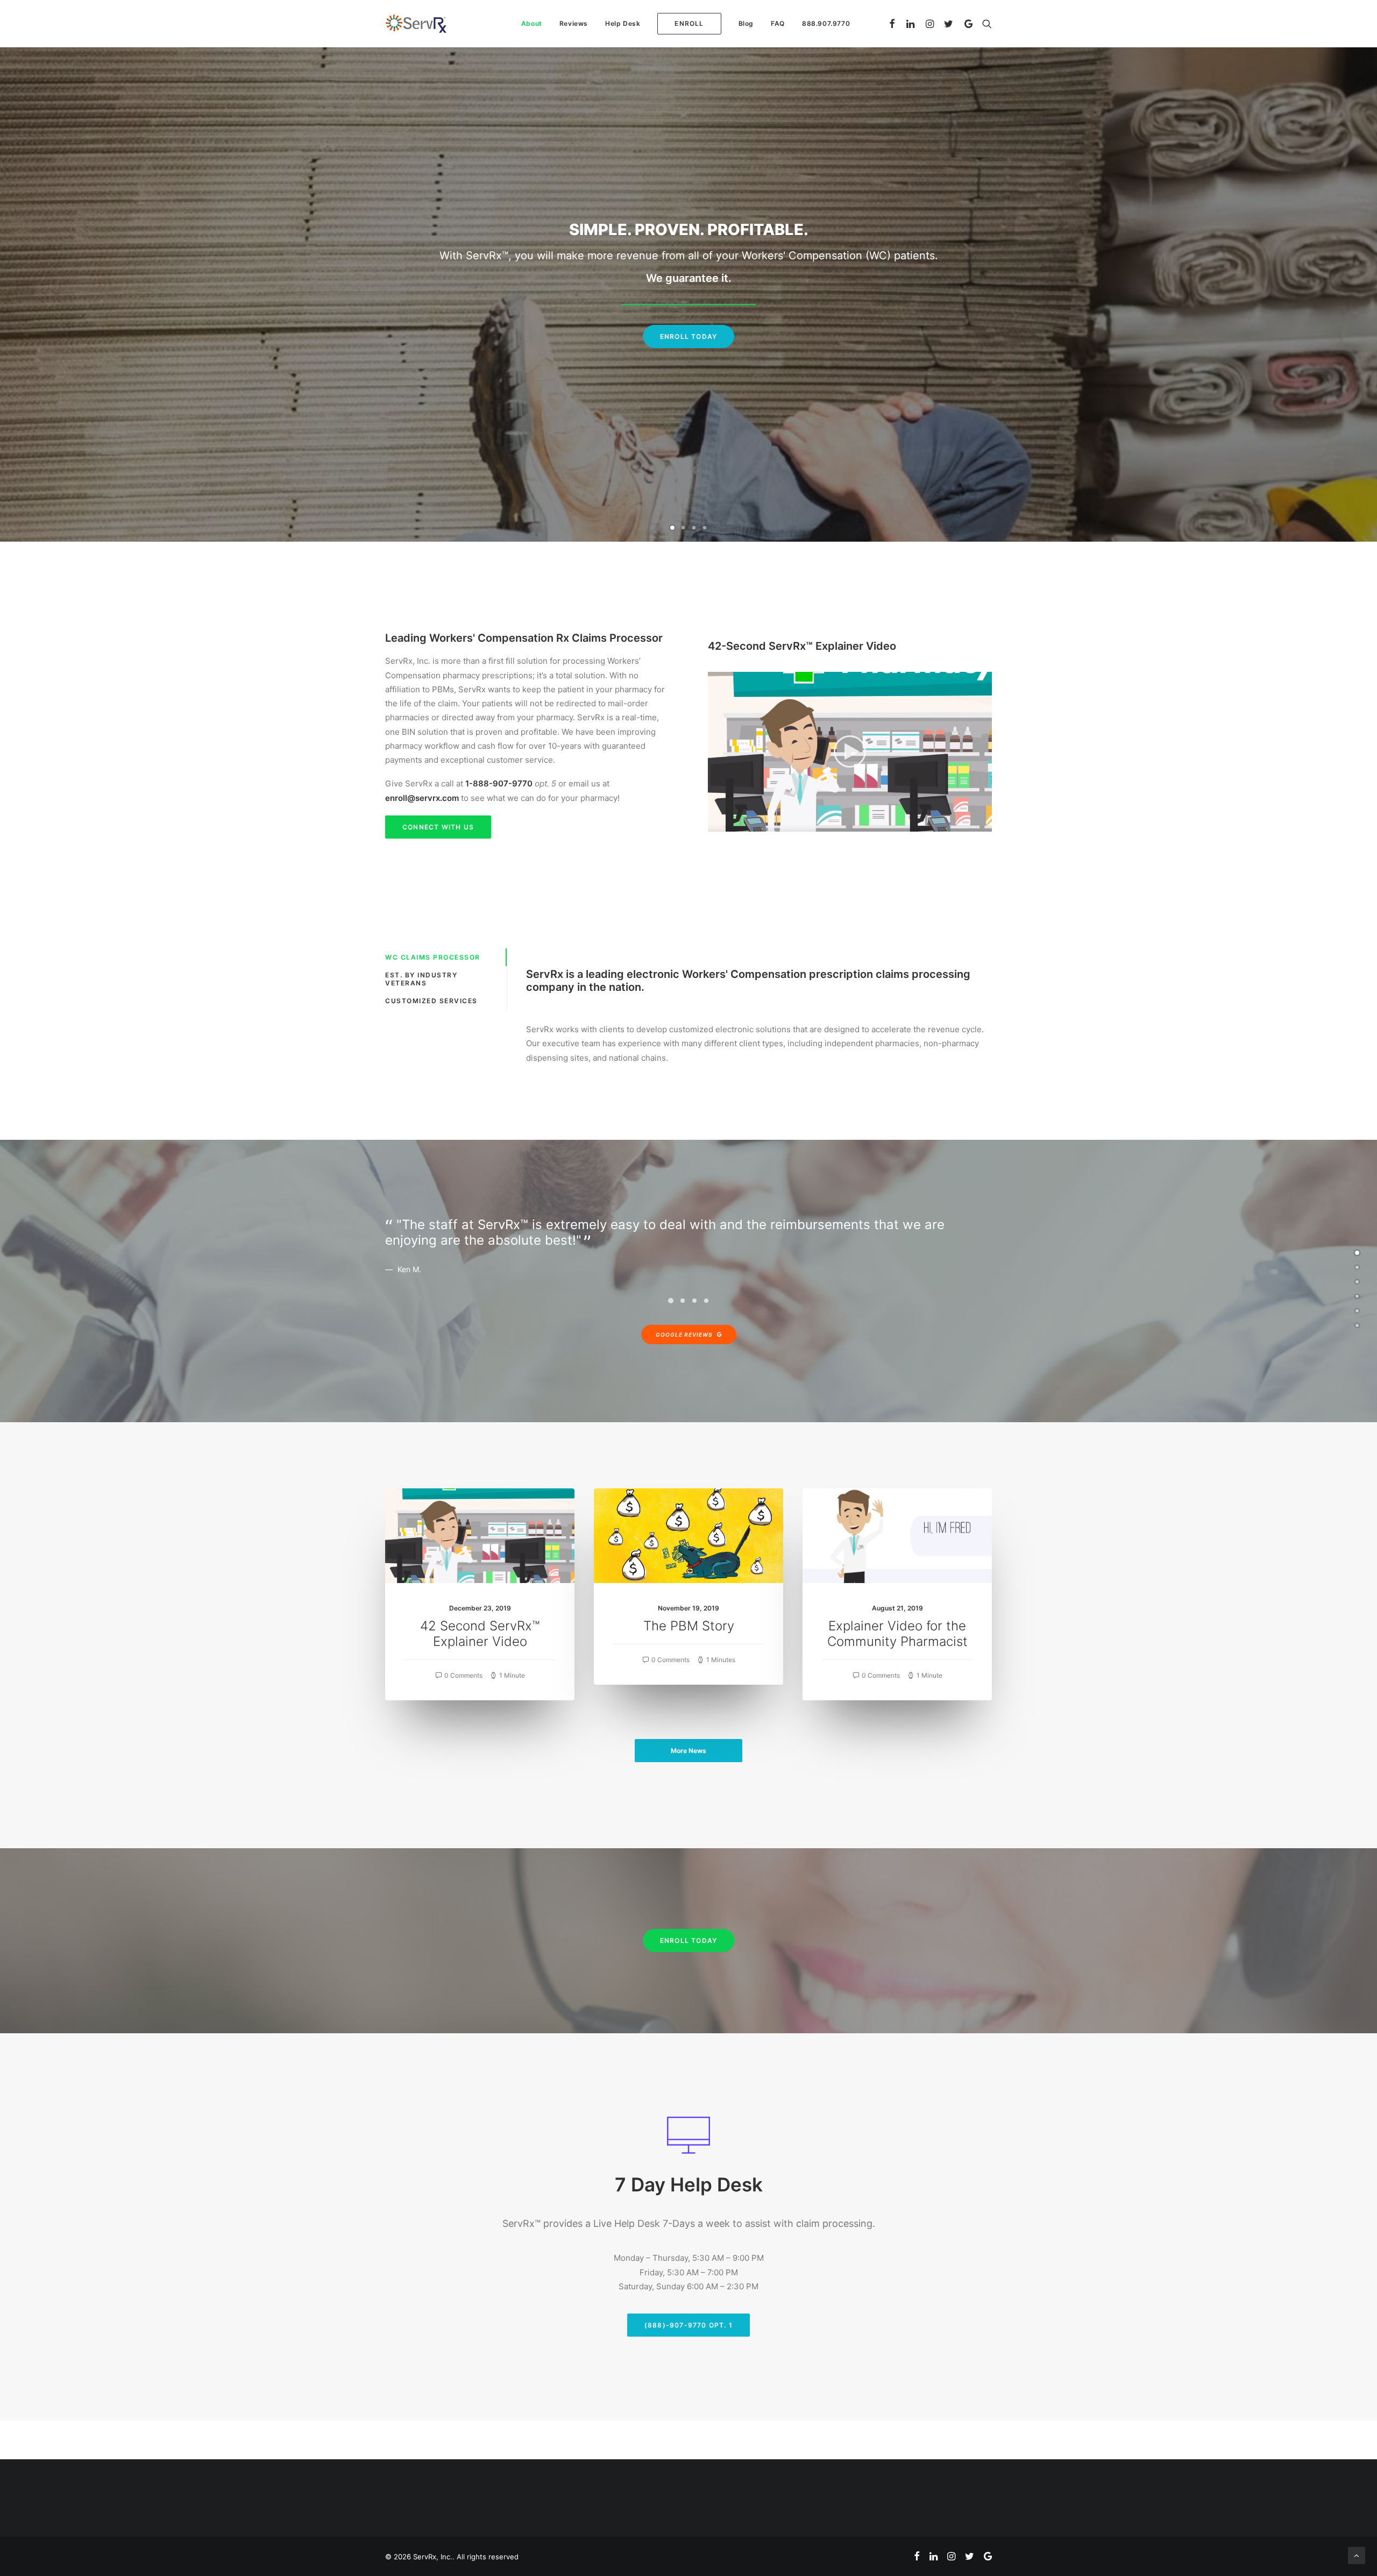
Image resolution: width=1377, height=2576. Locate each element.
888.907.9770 (826, 23)
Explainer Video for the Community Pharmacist (897, 1634)
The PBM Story (689, 1626)
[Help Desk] (1357, 1311)
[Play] (715, 824)
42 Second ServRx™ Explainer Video (480, 1634)
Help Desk (623, 23)
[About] (1357, 1267)
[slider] (842, 824)
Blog (746, 23)
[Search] (985, 24)
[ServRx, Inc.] (416, 24)
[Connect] (1357, 1325)
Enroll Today (688, 341)
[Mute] (970, 824)
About (532, 23)
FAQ (778, 23)
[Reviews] (1357, 1282)
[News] (1357, 1296)
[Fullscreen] (984, 824)
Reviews (574, 23)
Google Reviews (684, 1335)
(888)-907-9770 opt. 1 (688, 2325)
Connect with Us (438, 827)
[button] (850, 751)
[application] (850, 752)
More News (688, 1751)
